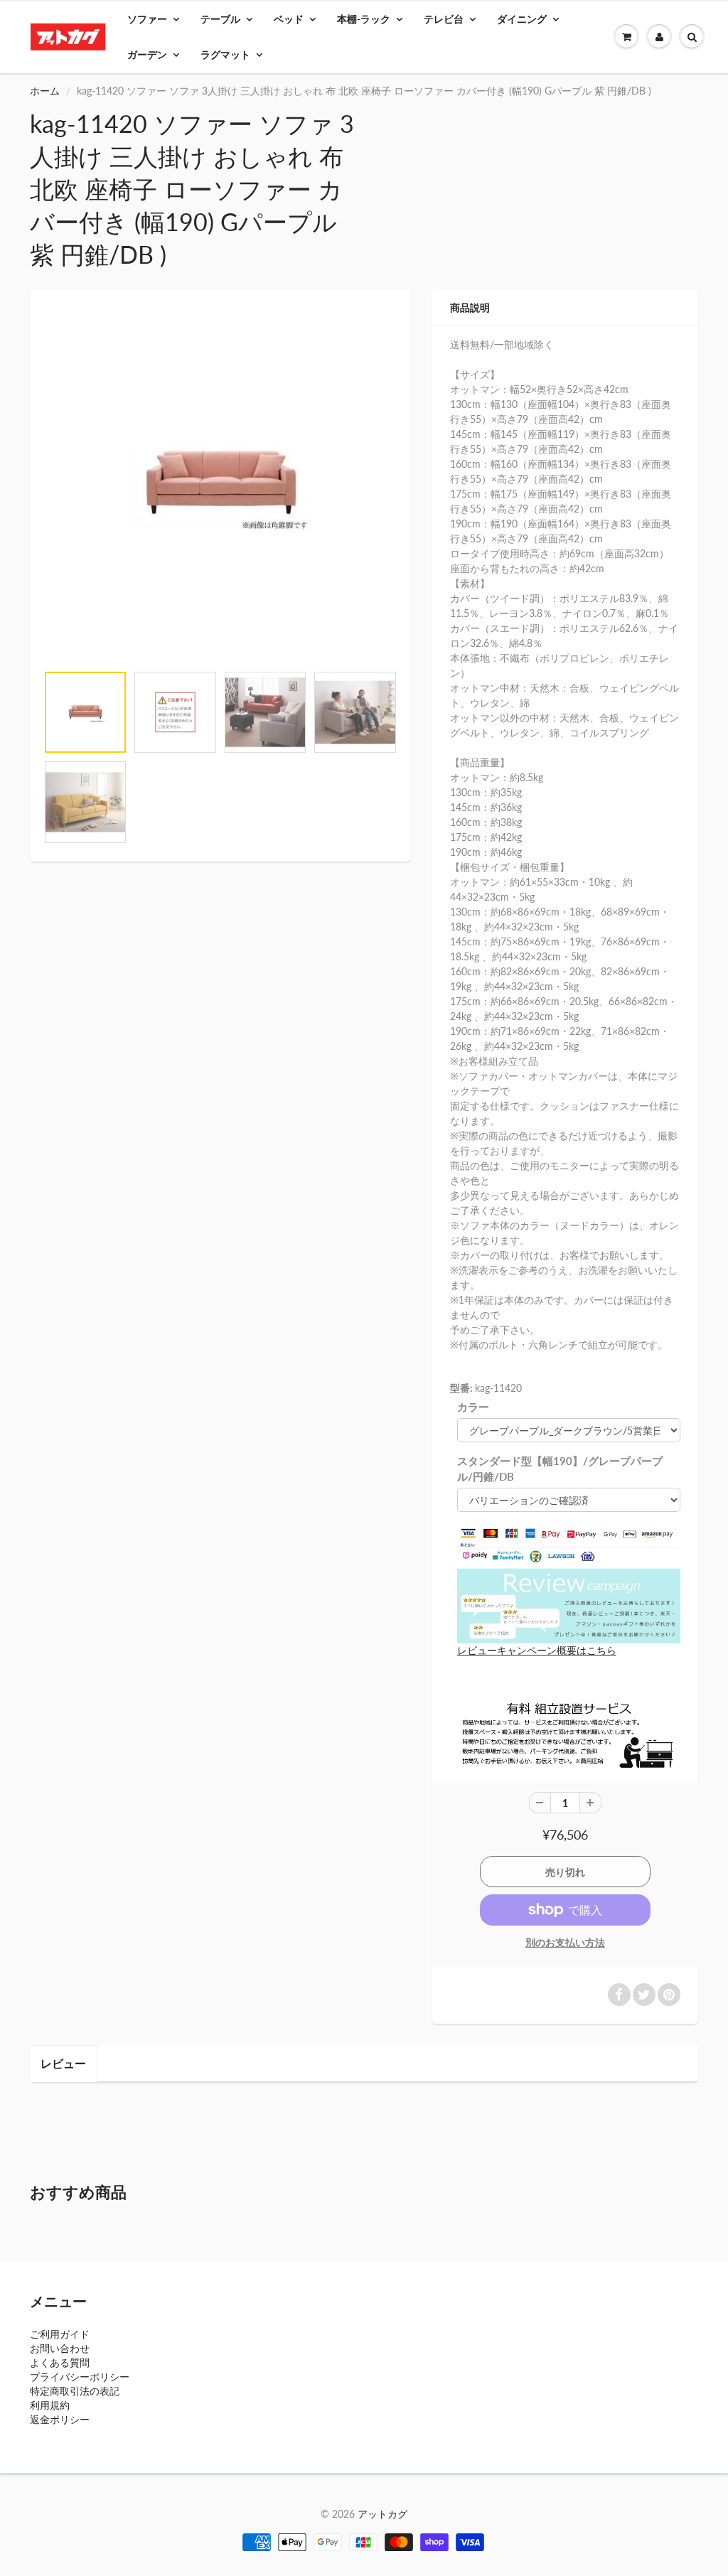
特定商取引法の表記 (75, 2391)
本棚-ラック (364, 19)
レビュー (63, 2063)
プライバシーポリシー (80, 2377)
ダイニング (522, 19)
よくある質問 (60, 2362)
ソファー (147, 19)
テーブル (220, 19)
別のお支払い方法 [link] (565, 1942)
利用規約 (50, 2405)
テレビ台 (444, 19)
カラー (473, 1407)
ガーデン (147, 54)
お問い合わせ (60, 2348)
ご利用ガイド (60, 2334)
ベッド (289, 19)
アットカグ (382, 2514)
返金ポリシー (60, 2419)
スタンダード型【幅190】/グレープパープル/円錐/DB (560, 1469)
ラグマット (225, 54)
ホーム (45, 91)
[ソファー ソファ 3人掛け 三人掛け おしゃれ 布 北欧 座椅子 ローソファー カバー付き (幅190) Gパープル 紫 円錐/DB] (220, 484)
